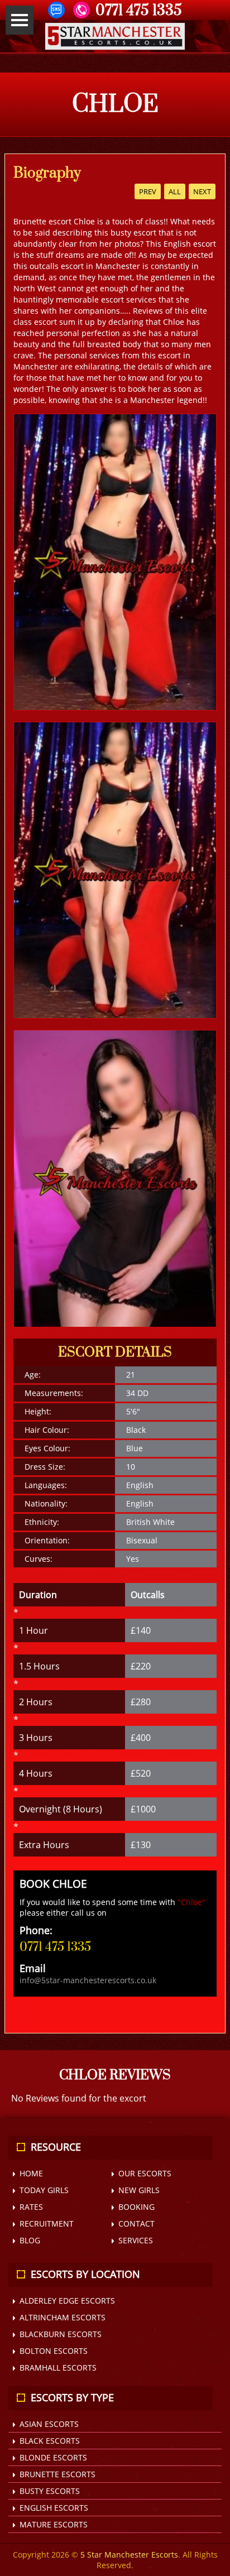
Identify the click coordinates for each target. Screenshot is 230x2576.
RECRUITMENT (47, 2224)
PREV (148, 191)
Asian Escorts (49, 2424)
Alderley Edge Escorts (67, 2301)
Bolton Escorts (54, 2351)
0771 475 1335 (55, 1947)
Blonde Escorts (53, 2457)
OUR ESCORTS (145, 2173)
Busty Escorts (50, 2491)
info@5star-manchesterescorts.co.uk (88, 1980)
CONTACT (136, 2224)
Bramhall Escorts (58, 2368)
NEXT (202, 191)
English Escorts (54, 2508)
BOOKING (136, 2207)
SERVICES (136, 2240)
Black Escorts (50, 2441)
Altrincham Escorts (63, 2317)
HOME (31, 2173)
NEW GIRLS (139, 2190)
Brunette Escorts (57, 2474)
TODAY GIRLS (44, 2190)
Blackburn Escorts (61, 2334)
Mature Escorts (54, 2524)
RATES (31, 2207)
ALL (175, 191)
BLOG (30, 2240)
